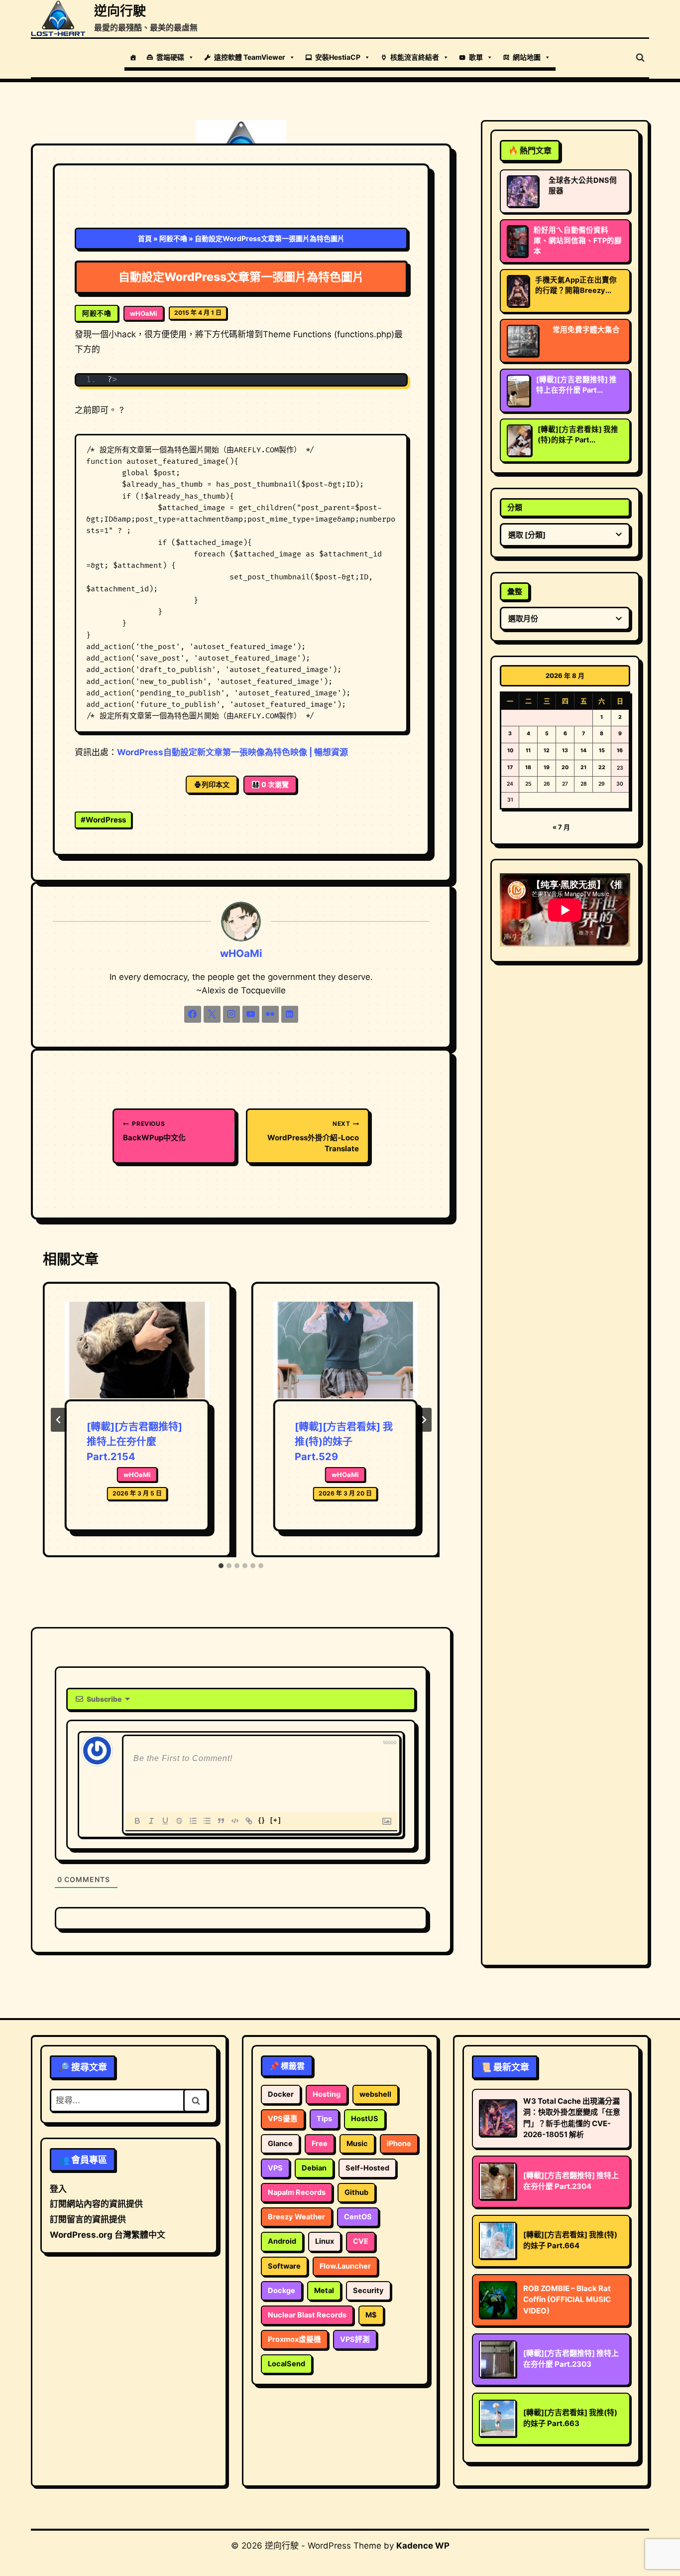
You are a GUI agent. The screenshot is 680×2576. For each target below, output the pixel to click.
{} (262, 1820)
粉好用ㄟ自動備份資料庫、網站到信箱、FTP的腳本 (578, 241)
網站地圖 (527, 57)
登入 (58, 2189)
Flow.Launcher (345, 2266)
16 (620, 750)
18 (528, 767)
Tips (324, 2119)
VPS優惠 (283, 2119)
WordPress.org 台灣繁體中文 (108, 2235)
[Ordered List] (193, 1821)
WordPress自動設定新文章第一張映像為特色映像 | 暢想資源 (232, 752)
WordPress (103, 820)
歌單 (476, 57)
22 (602, 767)
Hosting (327, 2094)
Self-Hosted (367, 2168)
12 (547, 750)
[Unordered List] (207, 1821)
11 (528, 750)
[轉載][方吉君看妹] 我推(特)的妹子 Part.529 (344, 1442)
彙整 (515, 592)
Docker (281, 2094)
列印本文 (216, 784)
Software (284, 2266)
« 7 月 (561, 827)
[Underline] (165, 1821)
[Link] (249, 1821)
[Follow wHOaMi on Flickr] (270, 1014)
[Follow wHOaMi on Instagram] (231, 1014)
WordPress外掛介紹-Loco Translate (313, 1137)
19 (547, 767)
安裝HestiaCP (338, 57)
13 (565, 750)
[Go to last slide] (59, 1420)
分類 (515, 507)
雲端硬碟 (170, 57)
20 (565, 767)
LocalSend (286, 2364)
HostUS (365, 2119)
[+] (276, 1820)
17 (510, 767)
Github (356, 2192)
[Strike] (179, 1821)
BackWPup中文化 (154, 1131)
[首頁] (133, 57)
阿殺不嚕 (173, 238)
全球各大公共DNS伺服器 (583, 186)
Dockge (282, 2291)
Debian (314, 2168)
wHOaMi (144, 313)
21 (583, 767)
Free (320, 2144)
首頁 (145, 238)
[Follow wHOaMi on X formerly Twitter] (212, 1014)
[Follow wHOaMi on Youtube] (251, 1014)
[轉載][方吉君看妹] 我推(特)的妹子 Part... (578, 435)
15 (602, 750)
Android (282, 2241)
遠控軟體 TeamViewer (250, 57)
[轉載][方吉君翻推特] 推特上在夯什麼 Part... (576, 385)
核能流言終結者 (415, 57)
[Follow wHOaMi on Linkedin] (290, 1014)
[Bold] (137, 1821)
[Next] (424, 1420)
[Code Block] (235, 1821)
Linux (325, 2241)
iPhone (399, 2144)
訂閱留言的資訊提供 (88, 2219)
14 (583, 750)
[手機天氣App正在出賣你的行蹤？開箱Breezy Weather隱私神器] (518, 291)
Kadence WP (423, 2546)
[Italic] (151, 1821)
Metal (324, 2291)
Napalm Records (297, 2192)
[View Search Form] (640, 58)
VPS (275, 2168)
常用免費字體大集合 (586, 330)
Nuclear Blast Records (307, 2315)
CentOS (358, 2217)
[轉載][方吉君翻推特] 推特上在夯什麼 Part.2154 (134, 1442)
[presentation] (137, 1351)
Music (357, 2144)
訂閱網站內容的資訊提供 (96, 2204)
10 (510, 750)
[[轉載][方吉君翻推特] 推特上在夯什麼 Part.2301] (518, 391)
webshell (375, 2094)
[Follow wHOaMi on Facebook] (193, 1014)
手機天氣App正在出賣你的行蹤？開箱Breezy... (576, 285)
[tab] (221, 1566)
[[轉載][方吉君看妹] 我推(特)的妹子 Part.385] (519, 440)
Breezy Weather (296, 2217)
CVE (361, 2241)
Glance (280, 2144)
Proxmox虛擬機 (294, 2339)
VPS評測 (355, 2339)
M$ (371, 2315)
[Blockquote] (221, 1821)
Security (368, 2291)
